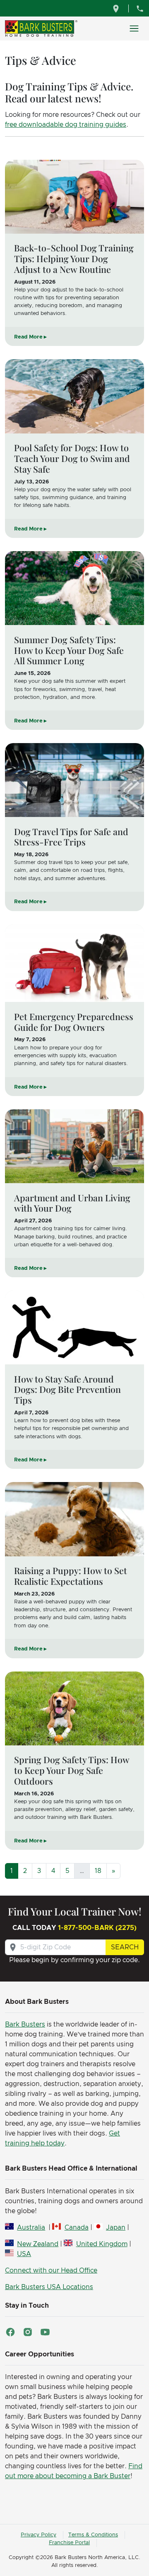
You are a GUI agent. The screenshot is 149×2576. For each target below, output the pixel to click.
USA (24, 2254)
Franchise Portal (69, 2543)
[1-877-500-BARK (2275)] (140, 8)
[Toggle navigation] (134, 28)
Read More (28, 337)
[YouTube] (45, 2332)
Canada (76, 2228)
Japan (116, 2228)
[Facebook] (10, 2332)
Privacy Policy (38, 2535)
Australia (31, 2228)
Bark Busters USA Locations (49, 2287)
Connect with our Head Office (51, 2271)
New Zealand (38, 2244)
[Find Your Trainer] (117, 8)
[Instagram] (28, 2332)
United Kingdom (102, 2244)
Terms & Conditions (93, 2535)
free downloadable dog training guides (66, 125)
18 (98, 1871)
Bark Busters (25, 2024)
